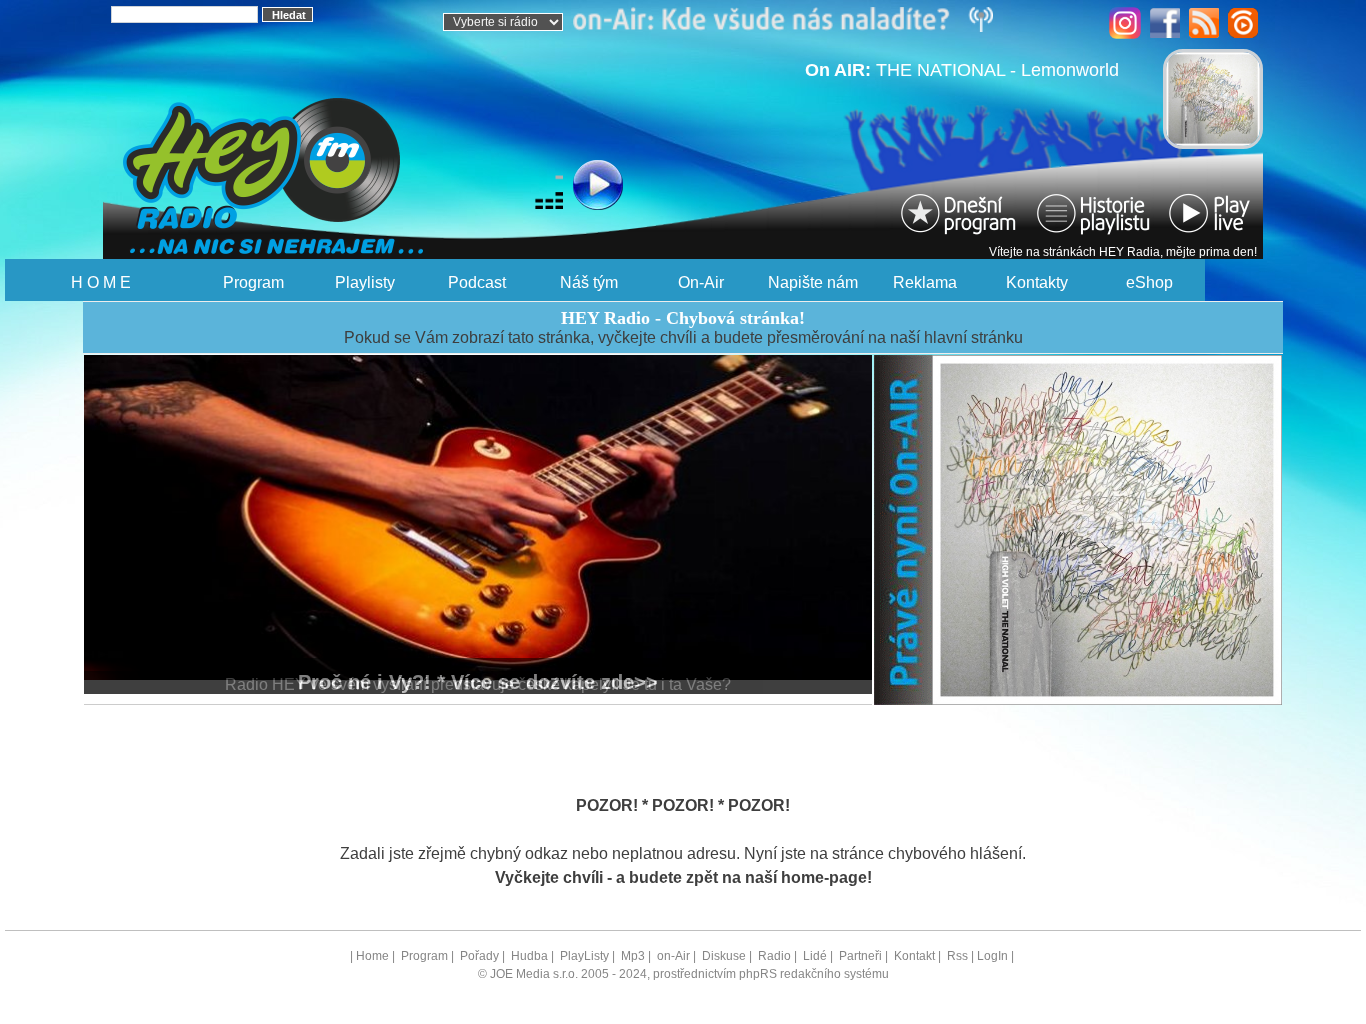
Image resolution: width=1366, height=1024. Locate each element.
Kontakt (914, 956)
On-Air (701, 282)
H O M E (101, 282)
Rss (957, 956)
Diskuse (724, 956)
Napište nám (813, 282)
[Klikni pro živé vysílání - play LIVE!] (1211, 212)
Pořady (479, 956)
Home (372, 956)
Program (253, 282)
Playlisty (365, 282)
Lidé (815, 956)
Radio (774, 956)
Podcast (477, 282)
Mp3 (633, 956)
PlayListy (584, 956)
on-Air (673, 956)
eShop (1149, 282)
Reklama (925, 282)
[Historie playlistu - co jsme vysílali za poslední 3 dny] (1093, 212)
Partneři (860, 956)
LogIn (992, 956)
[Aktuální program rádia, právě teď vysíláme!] (961, 212)
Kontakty (1037, 282)
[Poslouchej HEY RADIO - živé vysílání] (548, 187)
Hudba (529, 956)
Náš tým (589, 282)
